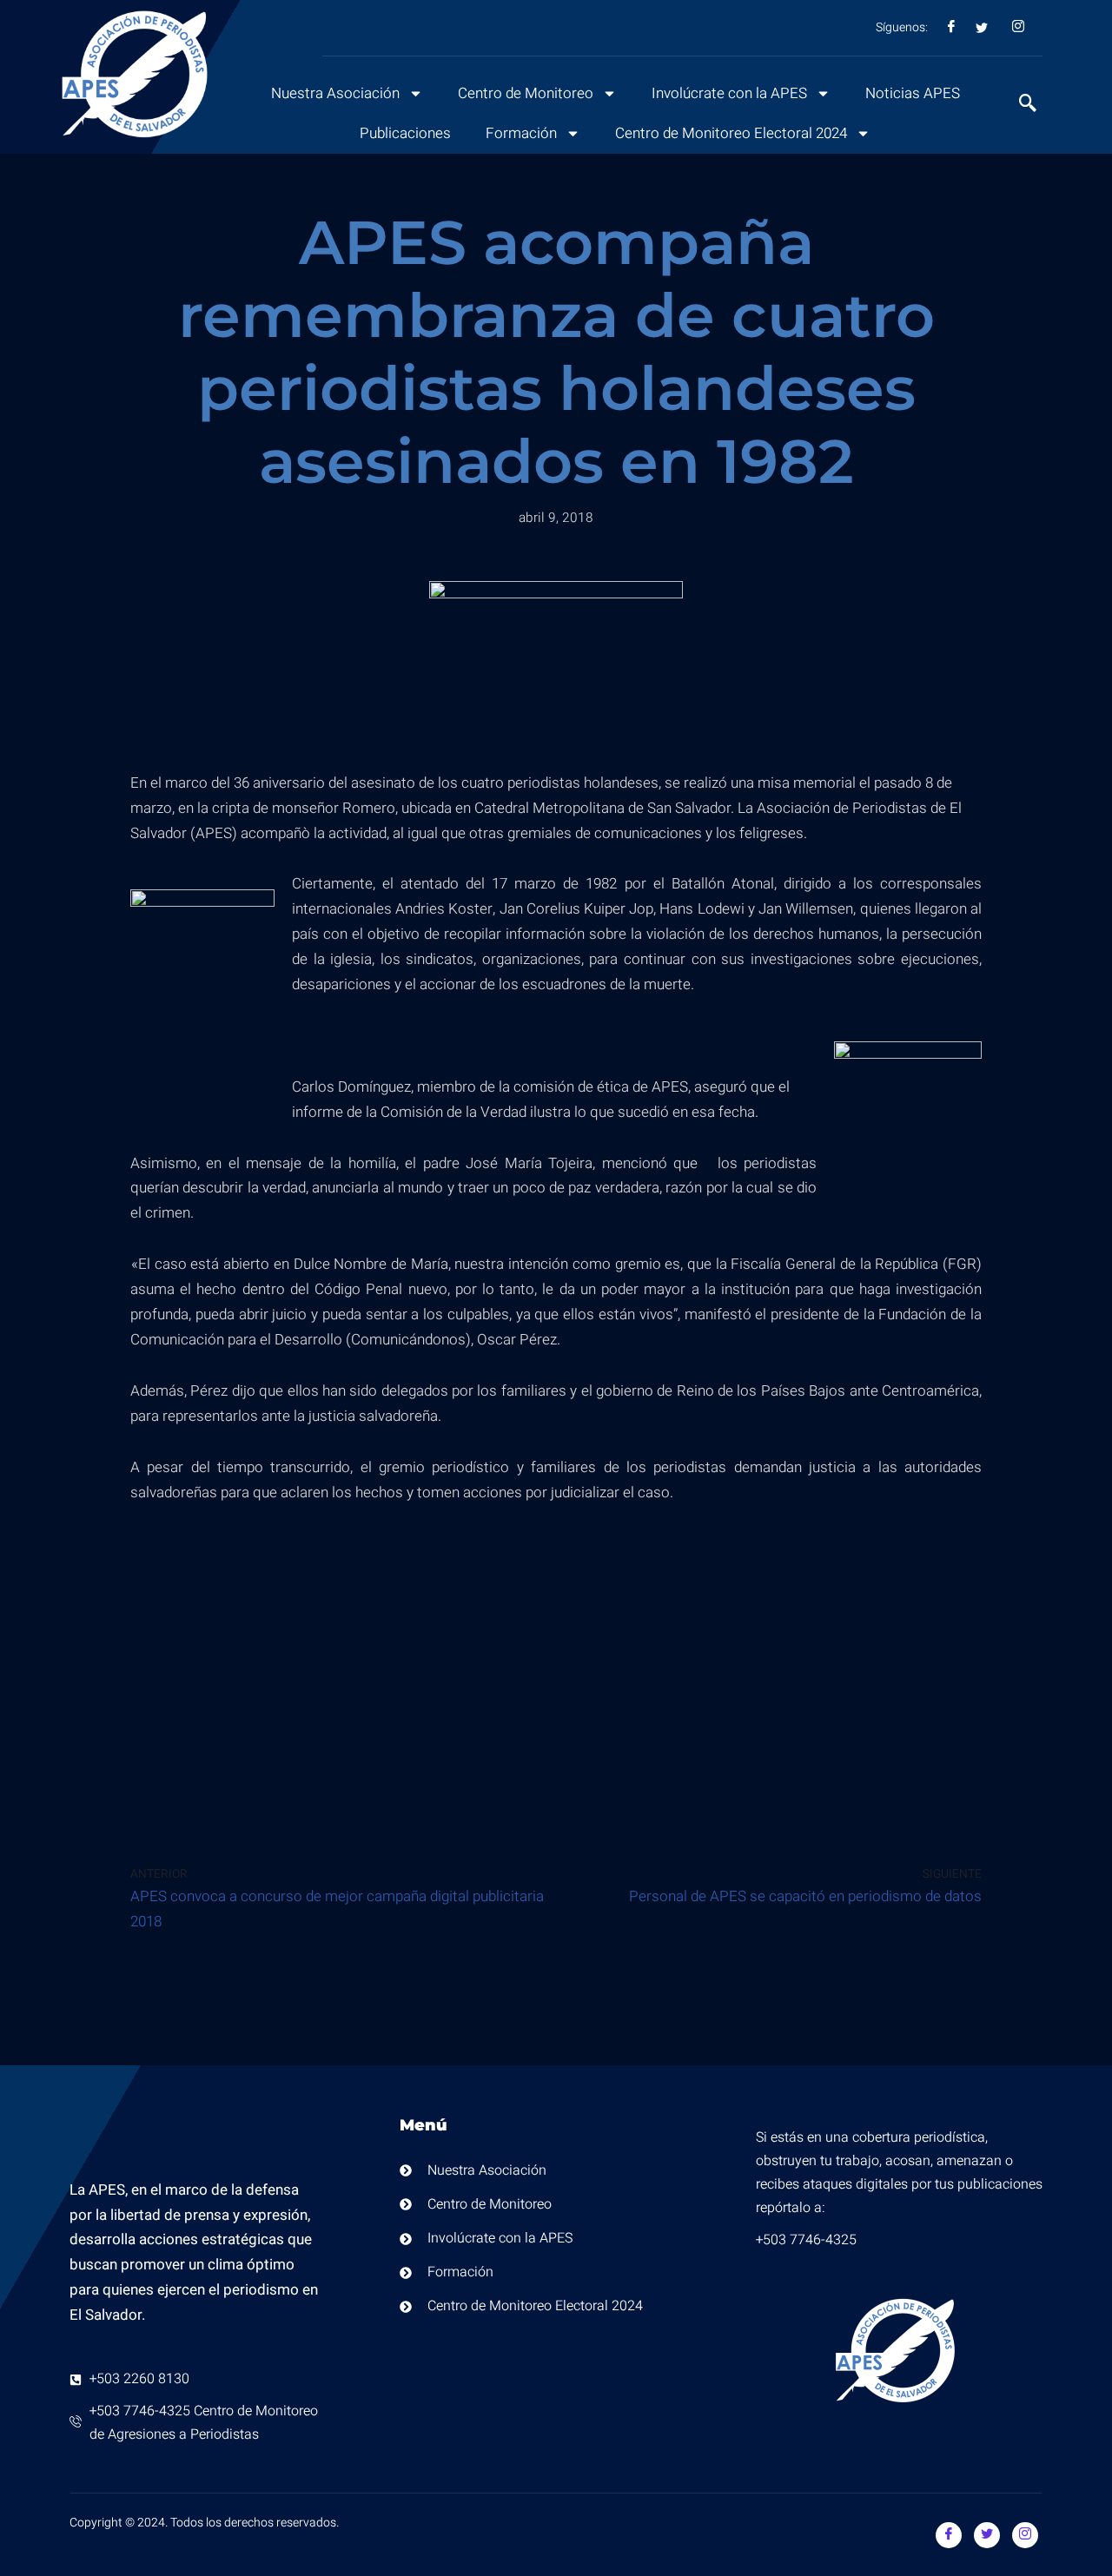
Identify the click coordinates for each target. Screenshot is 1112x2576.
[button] (1019, 105)
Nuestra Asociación (335, 93)
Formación (521, 133)
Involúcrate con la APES (729, 93)
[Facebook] (949, 2535)
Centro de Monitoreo (526, 93)
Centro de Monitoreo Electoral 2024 (731, 133)
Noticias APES (913, 93)
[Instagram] (1025, 2535)
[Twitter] (987, 2535)
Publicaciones (405, 133)
